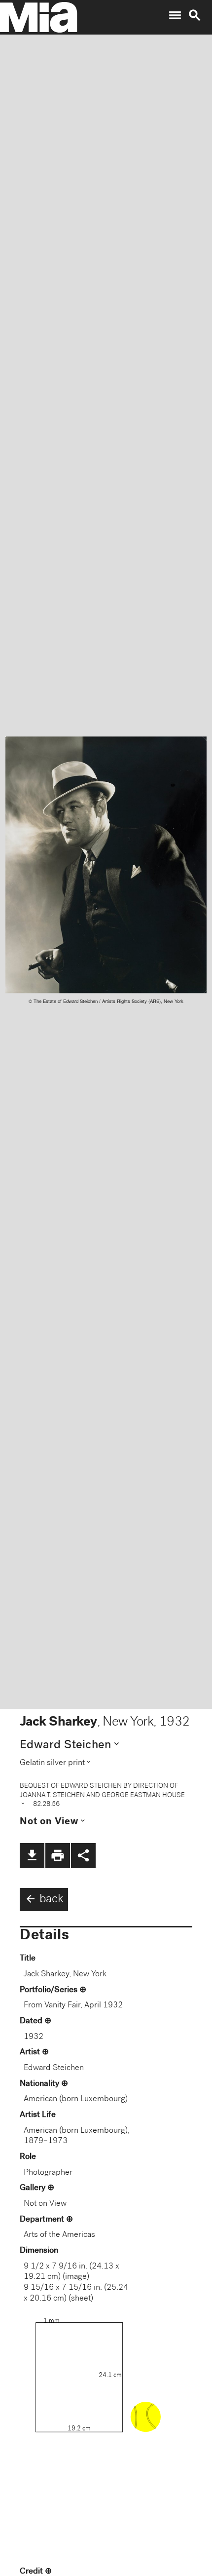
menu (175, 15)
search (195, 15)
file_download (32, 1855)
